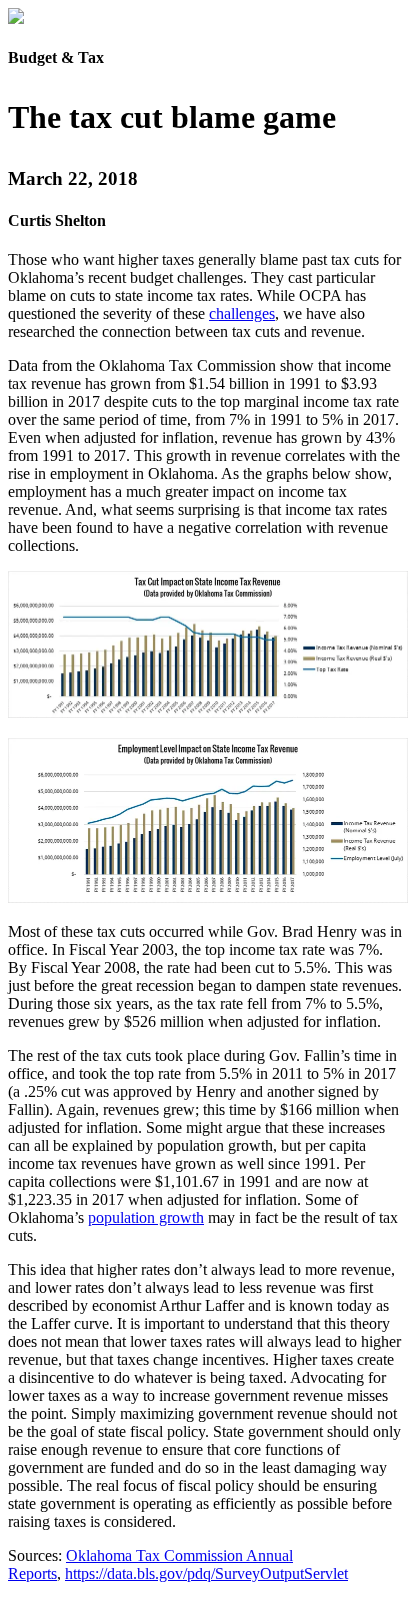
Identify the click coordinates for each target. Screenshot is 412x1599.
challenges (242, 313)
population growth (146, 1217)
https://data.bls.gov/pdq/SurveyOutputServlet (206, 1573)
